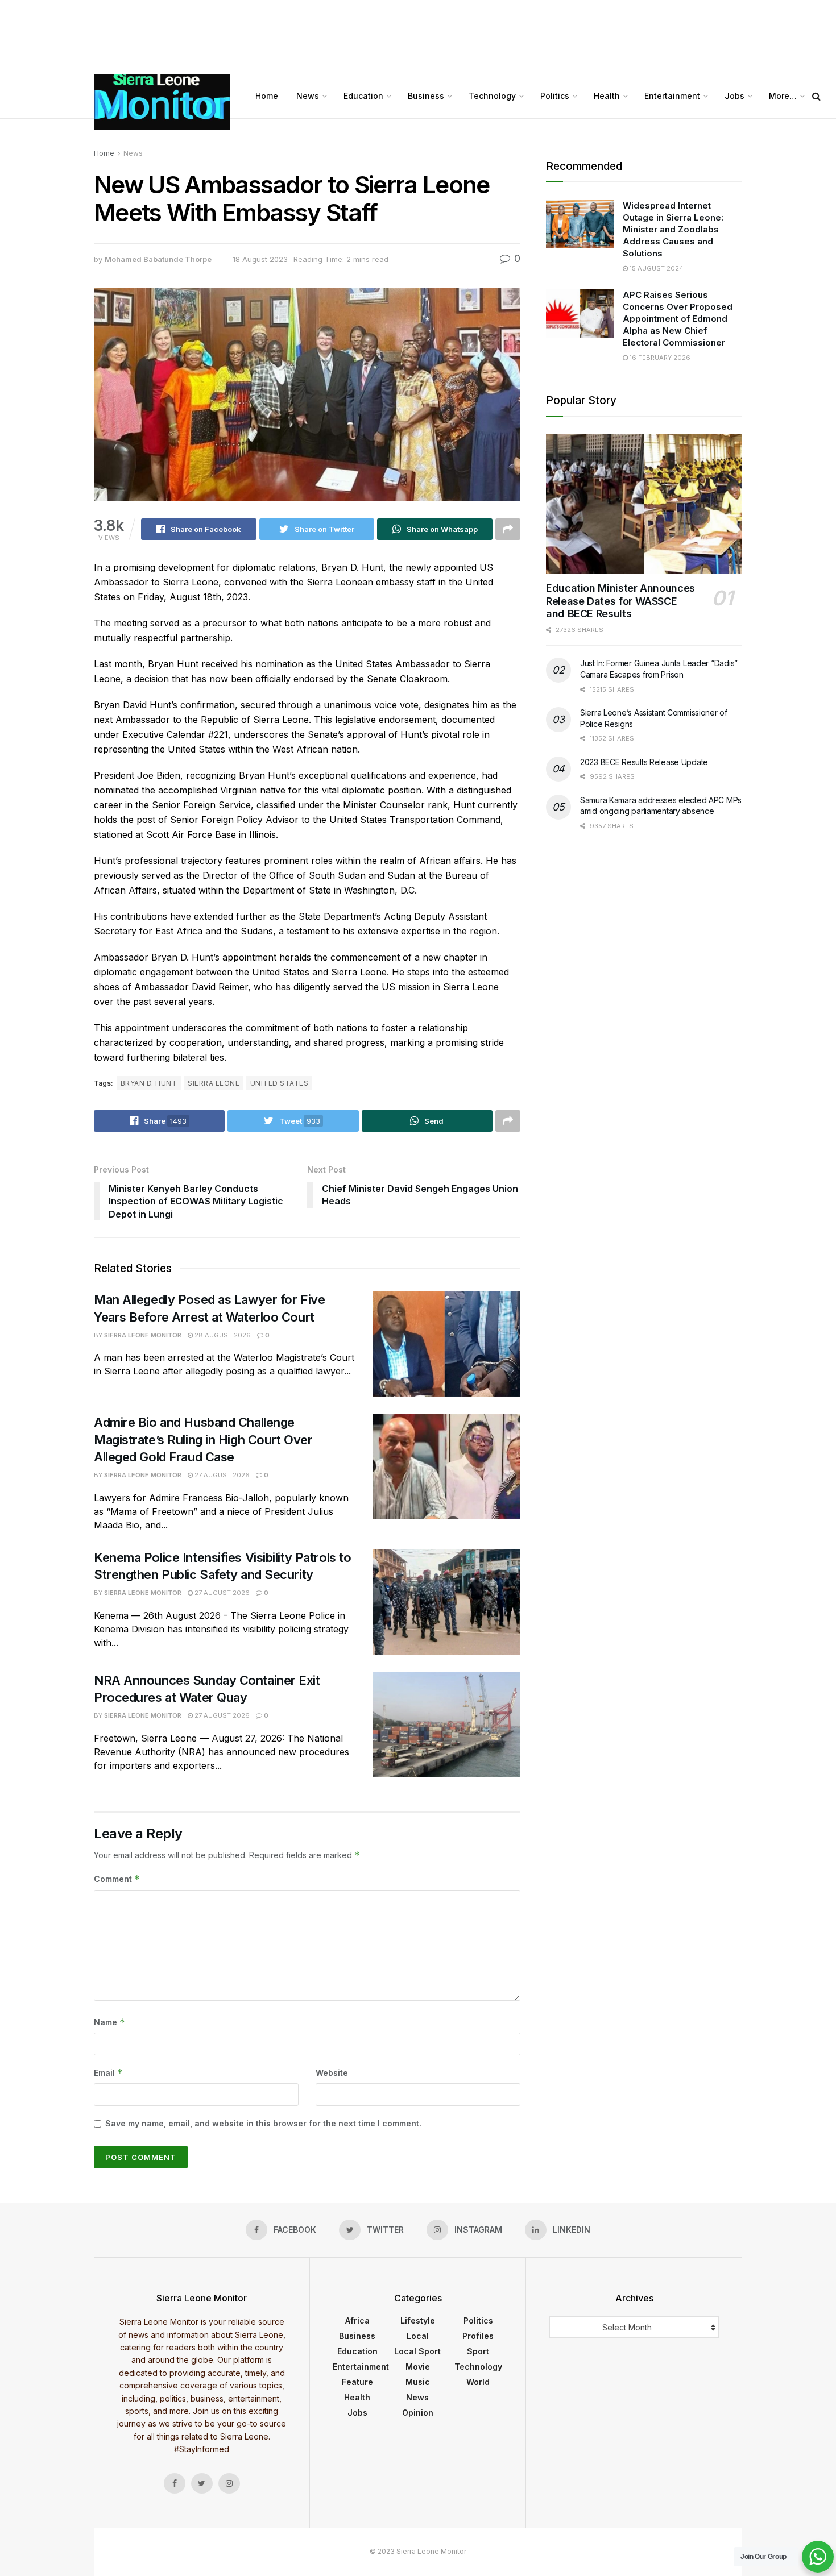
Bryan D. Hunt (149, 1083)
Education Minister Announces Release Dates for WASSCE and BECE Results (620, 601)
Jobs (734, 96)
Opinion (418, 2413)
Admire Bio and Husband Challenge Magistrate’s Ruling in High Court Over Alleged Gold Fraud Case (203, 1440)
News (308, 96)
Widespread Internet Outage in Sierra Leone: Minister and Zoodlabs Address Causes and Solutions (673, 229)
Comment (117, 1879)
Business (426, 96)
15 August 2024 (656, 268)
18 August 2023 (260, 259)
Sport (478, 2351)
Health (607, 96)
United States (279, 1083)
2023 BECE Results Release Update (644, 762)
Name (109, 2022)
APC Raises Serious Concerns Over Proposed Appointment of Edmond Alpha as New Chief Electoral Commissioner (678, 319)
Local (418, 2336)
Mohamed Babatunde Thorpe (158, 259)
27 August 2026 (221, 1475)
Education (363, 96)
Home (267, 96)
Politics (555, 96)
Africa (357, 2321)
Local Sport (417, 2351)
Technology (492, 96)
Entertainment (672, 96)
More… (783, 96)
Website (332, 2073)
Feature (357, 2382)
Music (418, 2382)
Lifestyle (418, 2321)
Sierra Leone (214, 1083)
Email (108, 2073)
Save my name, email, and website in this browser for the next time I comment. (263, 2123)
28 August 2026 (222, 1335)
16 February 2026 (659, 358)
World (478, 2382)
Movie (418, 2367)
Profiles (478, 2336)
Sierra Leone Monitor (143, 1335)
